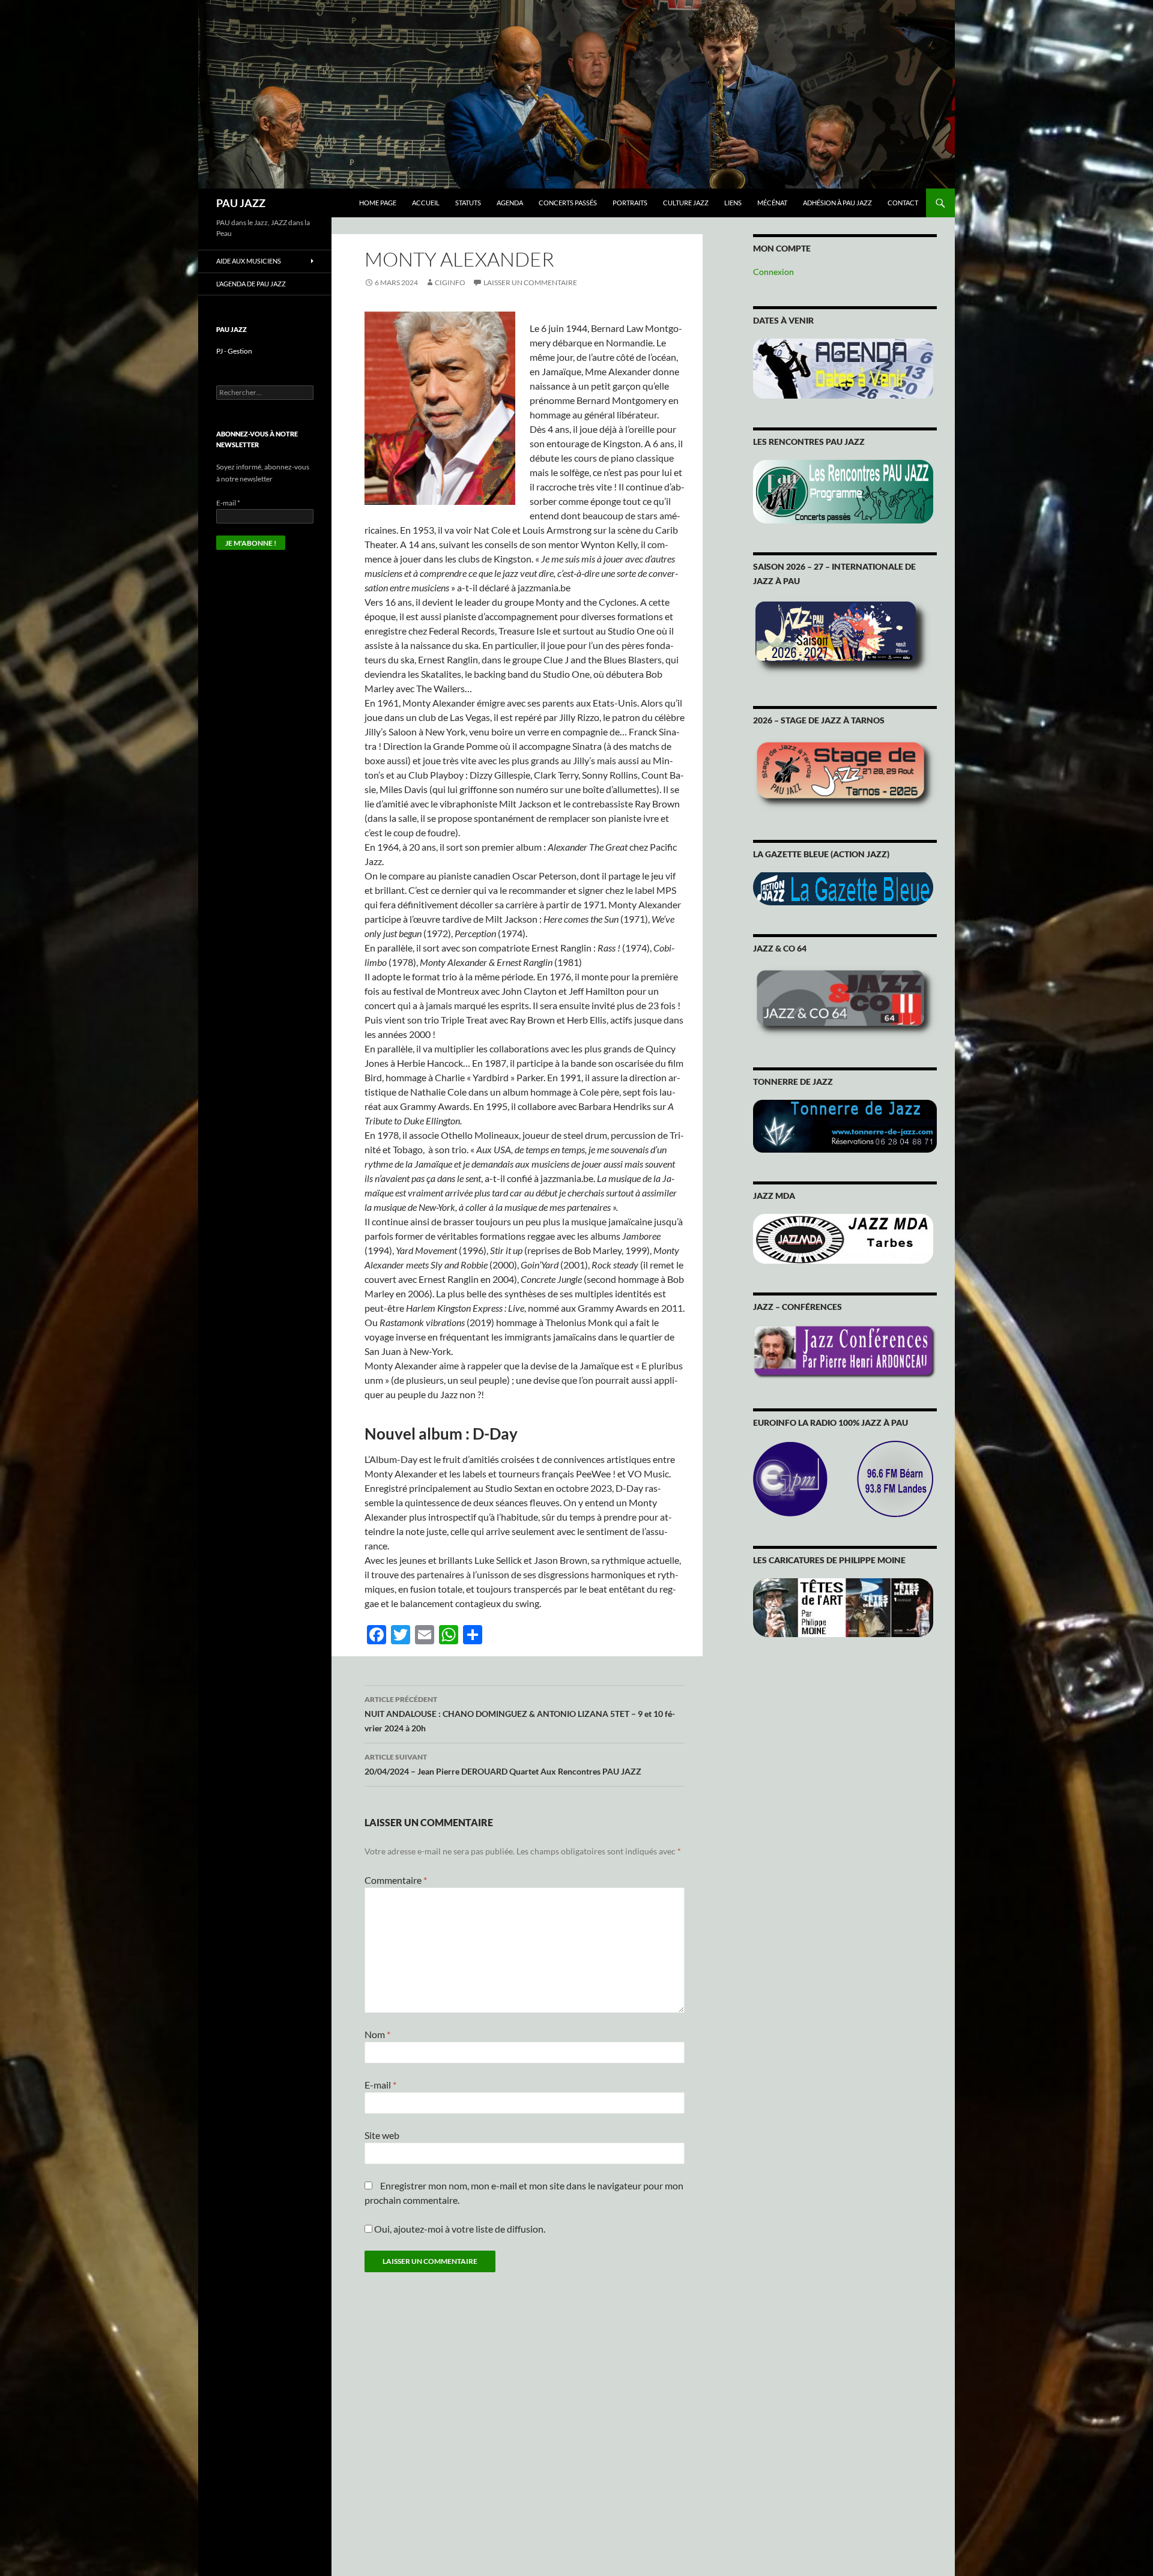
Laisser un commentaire (530, 282)
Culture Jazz (686, 203)
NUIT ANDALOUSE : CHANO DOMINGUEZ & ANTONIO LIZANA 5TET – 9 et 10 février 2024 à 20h (520, 1714)
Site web (382, 2135)
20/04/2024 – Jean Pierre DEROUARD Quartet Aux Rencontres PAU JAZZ (503, 1764)
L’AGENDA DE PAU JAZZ (251, 284)
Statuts (468, 203)
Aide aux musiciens (249, 261)
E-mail (380, 2085)
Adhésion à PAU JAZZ (837, 203)
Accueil (426, 203)
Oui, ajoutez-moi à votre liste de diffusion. (459, 2229)
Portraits (630, 203)
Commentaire (396, 1880)
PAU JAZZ (241, 203)
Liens (733, 203)
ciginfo (450, 282)
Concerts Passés (568, 203)
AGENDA (510, 203)
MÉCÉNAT (772, 203)
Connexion (773, 272)
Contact (903, 203)
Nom (377, 2034)
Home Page (378, 203)
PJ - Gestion (234, 351)
